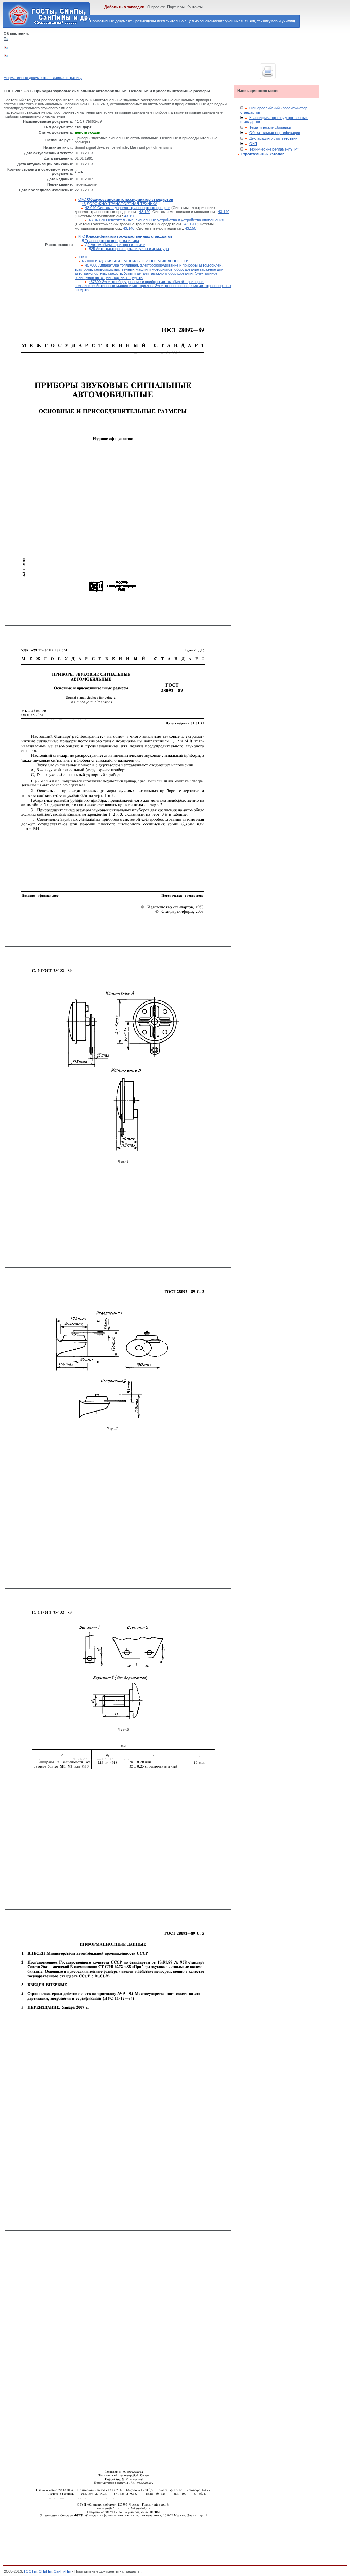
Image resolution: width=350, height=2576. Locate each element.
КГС (125, 236)
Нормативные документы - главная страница (43, 78)
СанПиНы (62, 2571)
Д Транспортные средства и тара (110, 241)
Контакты (195, 7)
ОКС (126, 199)
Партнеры (176, 7)
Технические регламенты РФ (274, 149)
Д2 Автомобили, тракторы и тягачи (115, 245)
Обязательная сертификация (275, 133)
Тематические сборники (270, 127)
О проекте (156, 7)
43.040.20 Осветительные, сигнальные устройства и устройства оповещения (156, 220)
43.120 (145, 212)
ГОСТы (30, 2571)
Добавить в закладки (124, 7)
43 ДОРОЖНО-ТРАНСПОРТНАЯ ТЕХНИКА (119, 204)
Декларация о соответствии (273, 138)
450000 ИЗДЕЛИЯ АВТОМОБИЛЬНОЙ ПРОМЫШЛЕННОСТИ (135, 261)
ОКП (253, 144)
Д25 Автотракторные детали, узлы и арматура (129, 249)
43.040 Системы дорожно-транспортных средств (128, 208)
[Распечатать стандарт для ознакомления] (268, 71)
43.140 (224, 212)
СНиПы (45, 2571)
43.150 (130, 216)
